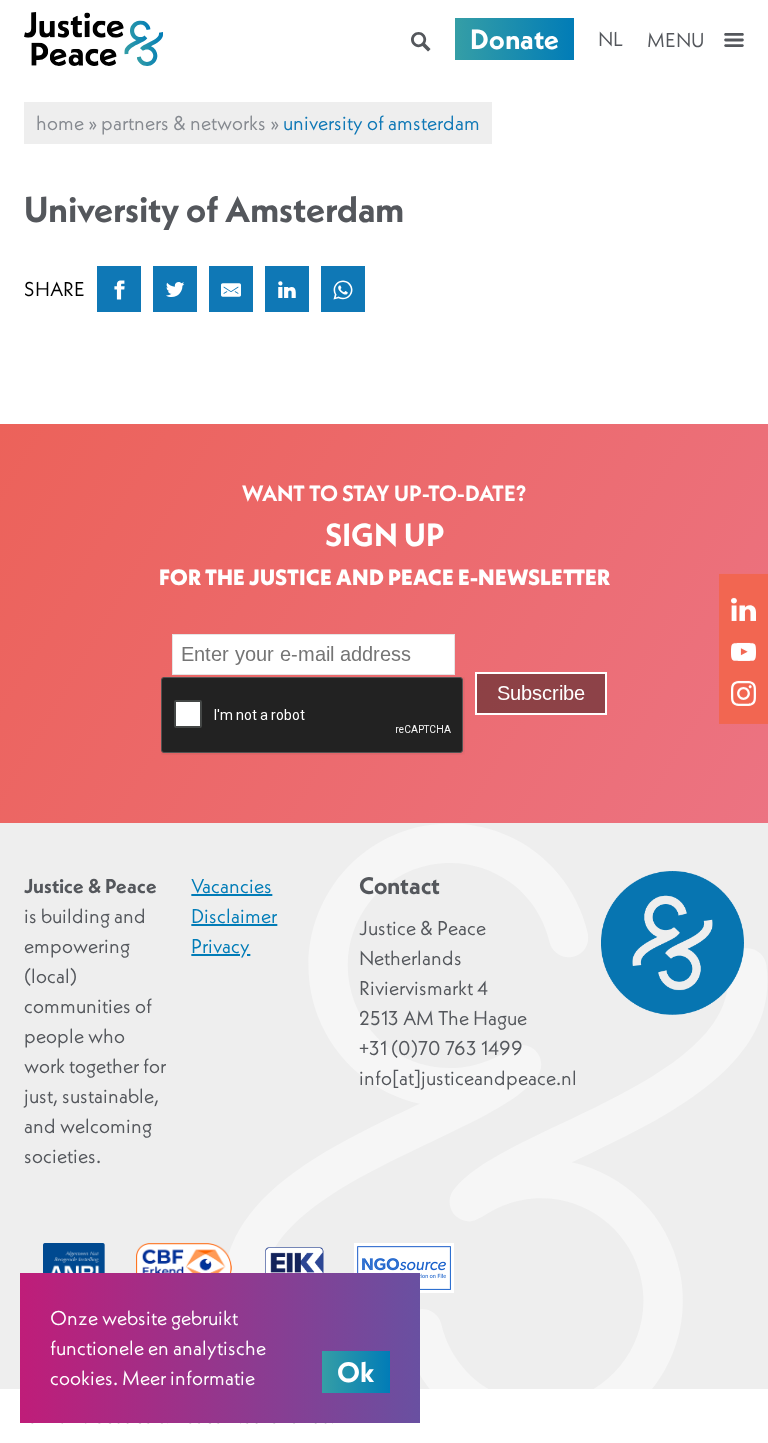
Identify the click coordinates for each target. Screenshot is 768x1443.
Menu (675, 40)
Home (60, 123)
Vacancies (231, 886)
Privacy (220, 946)
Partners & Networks (183, 123)
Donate (514, 39)
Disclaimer (234, 916)
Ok (356, 1372)
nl (610, 39)
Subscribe (541, 693)
